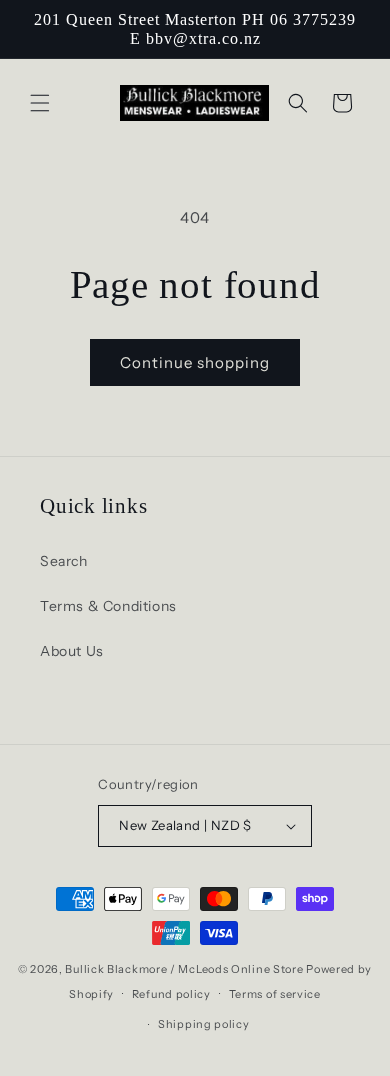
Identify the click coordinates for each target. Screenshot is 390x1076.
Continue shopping (195, 362)
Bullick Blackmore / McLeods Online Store (184, 969)
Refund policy (171, 994)
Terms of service (275, 994)
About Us (72, 651)
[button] (40, 103)
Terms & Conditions (108, 606)
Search (64, 561)
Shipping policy (204, 1024)
